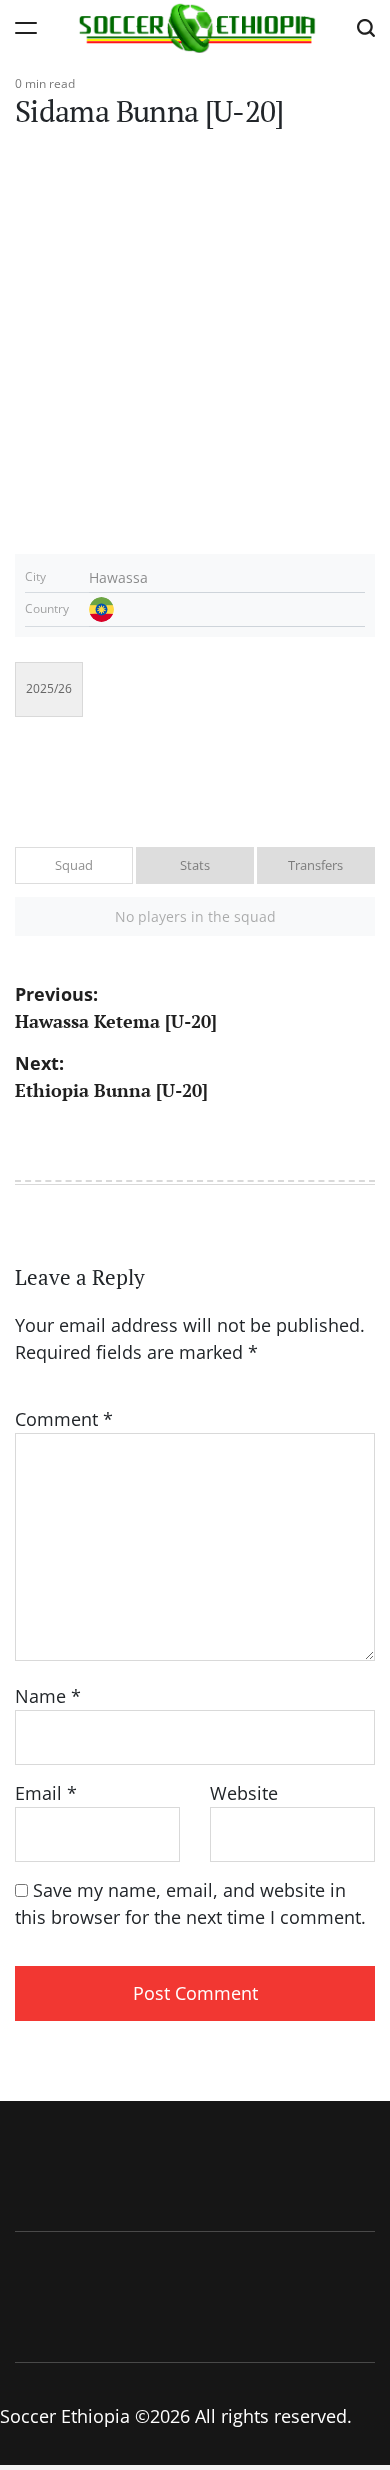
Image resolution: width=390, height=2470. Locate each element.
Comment (64, 1419)
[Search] (366, 27)
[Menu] (26, 27)
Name (48, 1696)
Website (244, 1793)
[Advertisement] (195, 349)
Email (46, 1793)
